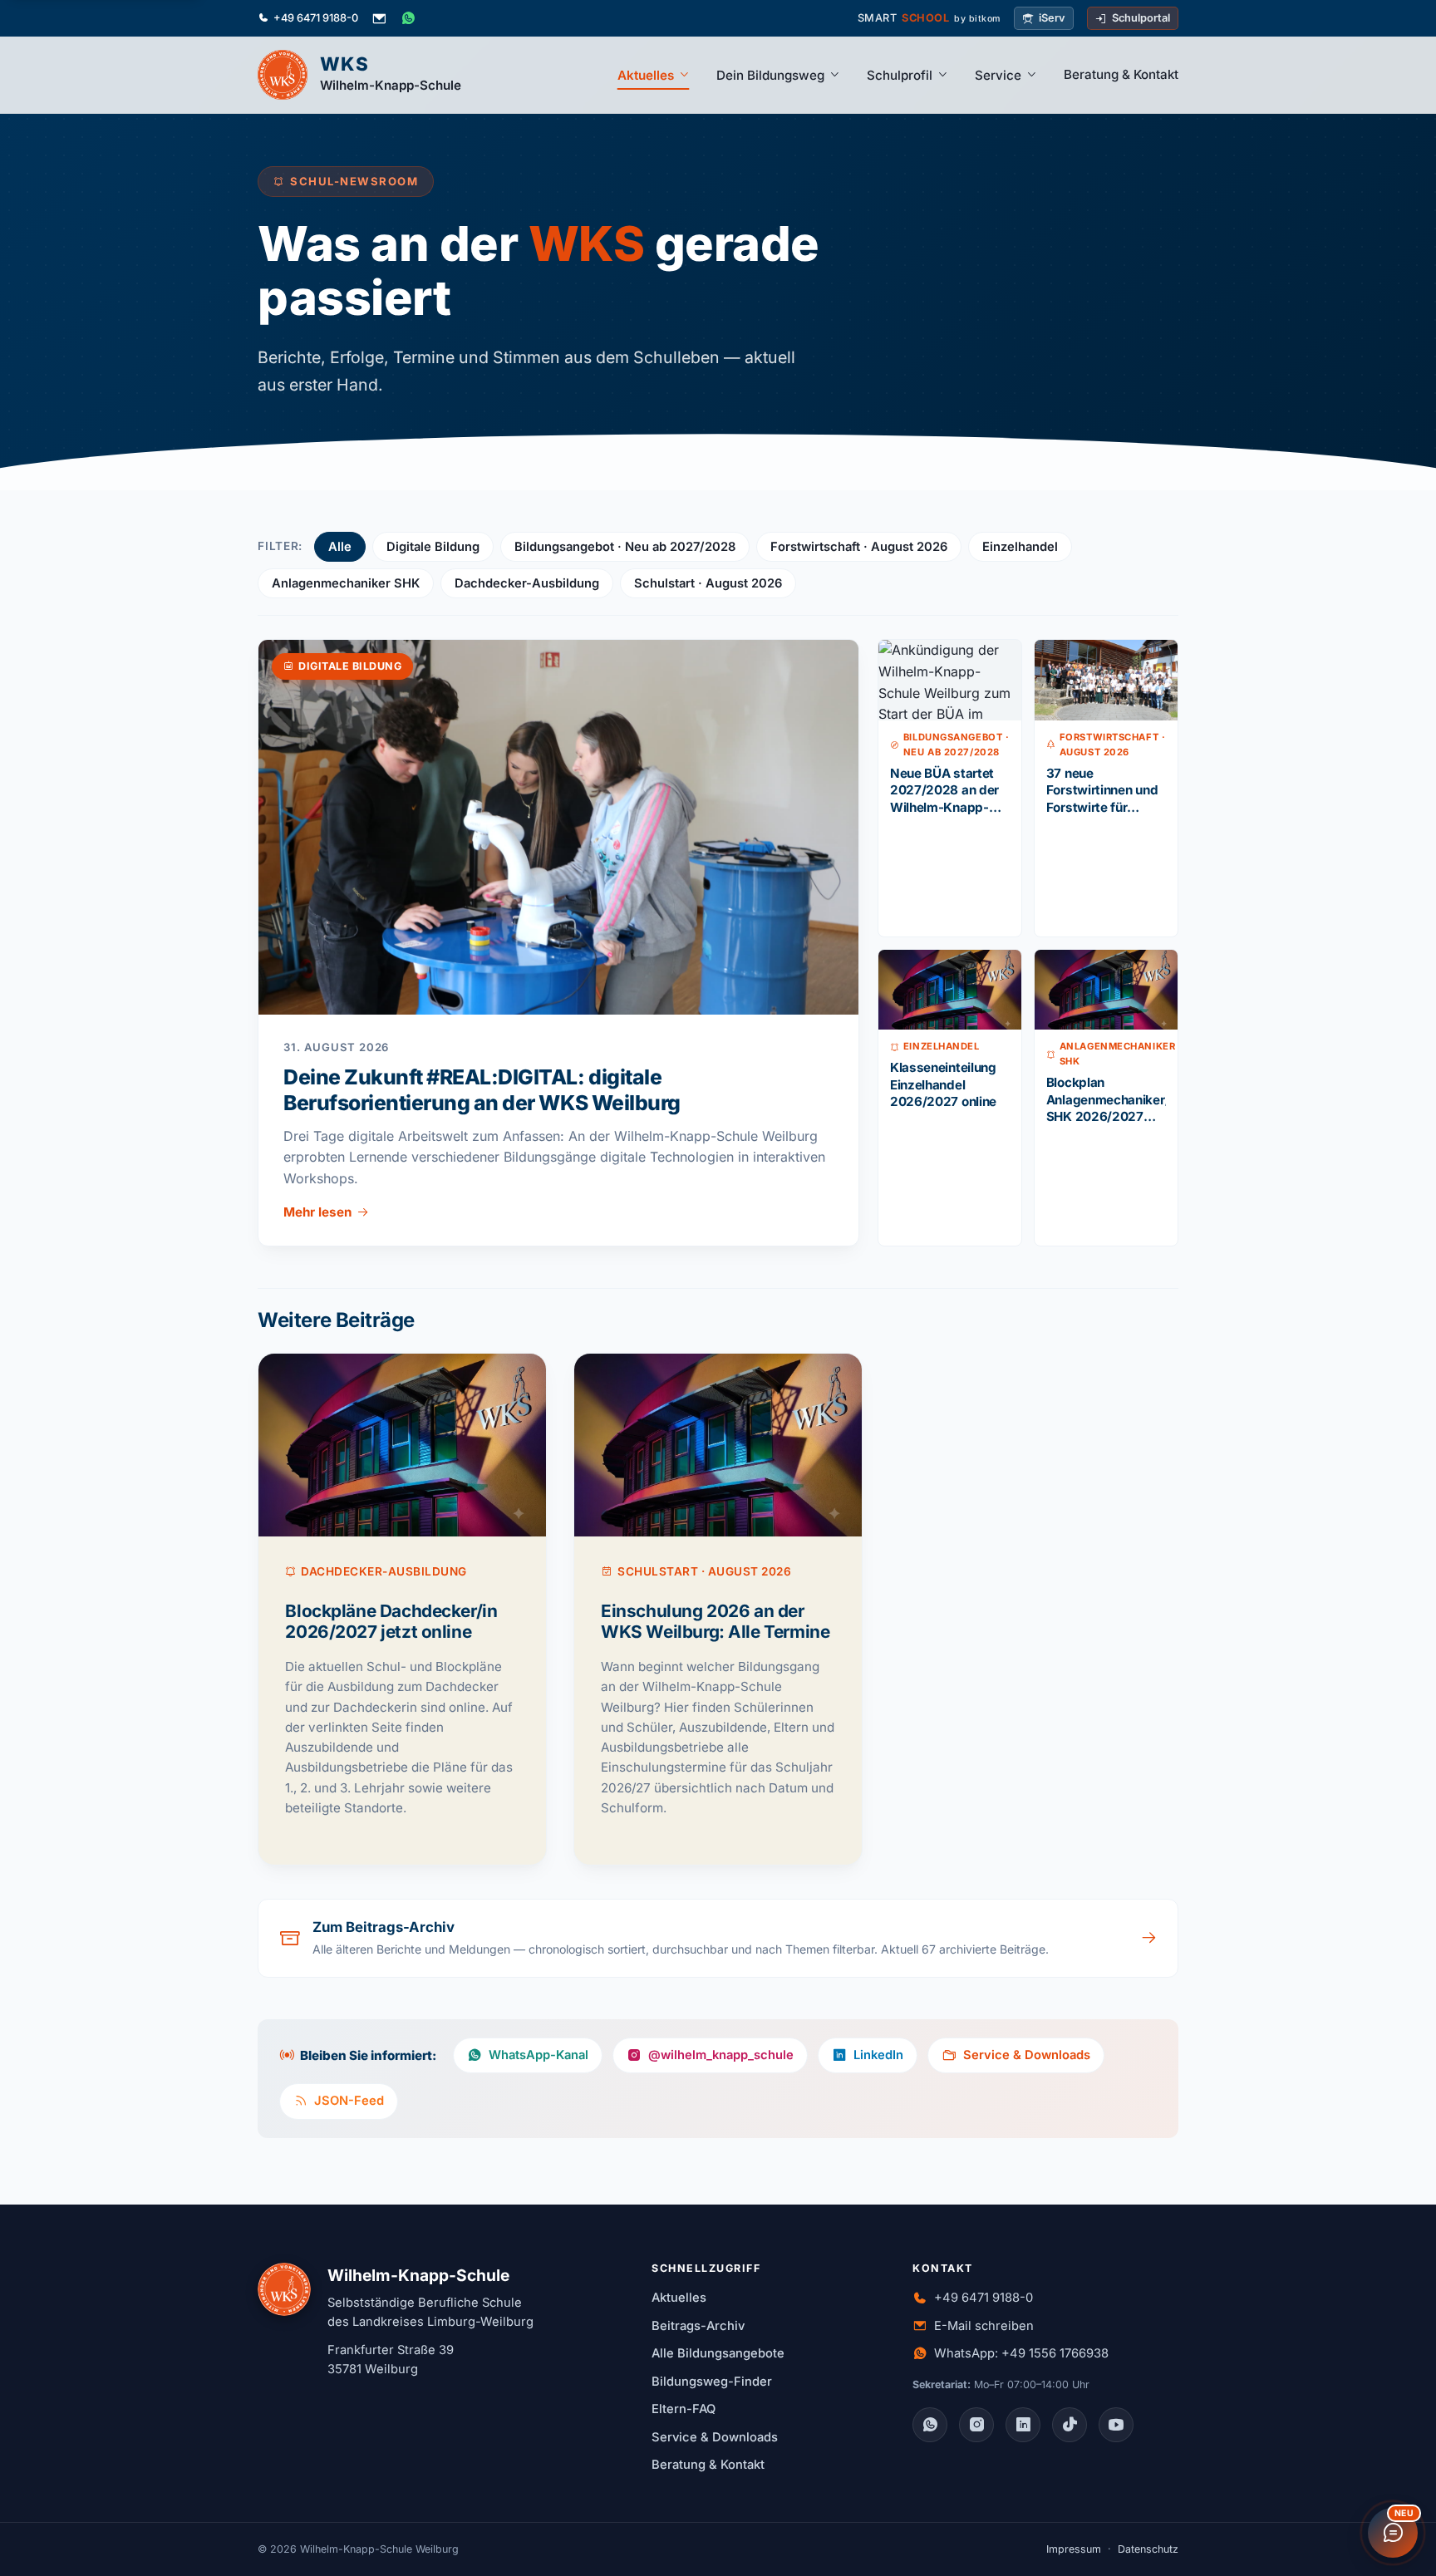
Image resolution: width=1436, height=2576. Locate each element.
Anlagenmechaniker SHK (346, 583)
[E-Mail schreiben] (379, 18)
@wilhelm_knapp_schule (721, 2055)
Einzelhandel (1020, 547)
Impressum (1074, 2549)
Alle (340, 547)
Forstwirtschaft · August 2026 (859, 547)
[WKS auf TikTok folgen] (1070, 2425)
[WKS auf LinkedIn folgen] (1023, 2425)
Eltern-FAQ (684, 2409)
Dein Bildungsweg (770, 75)
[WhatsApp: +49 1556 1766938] (408, 18)
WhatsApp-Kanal (538, 2055)
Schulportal (1141, 18)
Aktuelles (646, 75)
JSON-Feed (349, 2101)
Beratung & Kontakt (1121, 74)
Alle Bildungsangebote (718, 2353)
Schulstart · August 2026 (708, 583)
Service (998, 75)
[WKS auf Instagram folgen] (976, 2425)
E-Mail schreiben (984, 2326)
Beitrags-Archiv (698, 2326)
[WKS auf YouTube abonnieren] (1116, 2425)
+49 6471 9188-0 (316, 18)
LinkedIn (878, 2055)
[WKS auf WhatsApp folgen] (930, 2425)
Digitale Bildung (433, 547)
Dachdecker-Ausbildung (527, 583)
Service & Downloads (1027, 2055)
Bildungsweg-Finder (712, 2382)
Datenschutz (1148, 2549)
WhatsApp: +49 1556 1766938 (1021, 2353)
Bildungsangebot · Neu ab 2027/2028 (625, 547)
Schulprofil (900, 75)
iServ (1052, 18)
